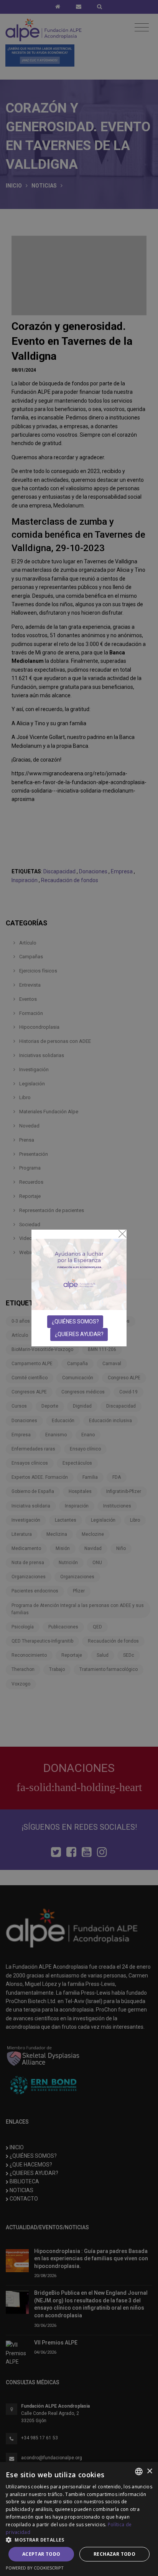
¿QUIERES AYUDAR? (79, 1334)
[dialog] (79, 2519)
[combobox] (139, 2472)
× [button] (149, 2471)
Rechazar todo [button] (114, 2554)
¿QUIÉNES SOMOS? (75, 1321)
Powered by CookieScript (35, 2568)
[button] (79, 2540)
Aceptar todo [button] (41, 2554)
